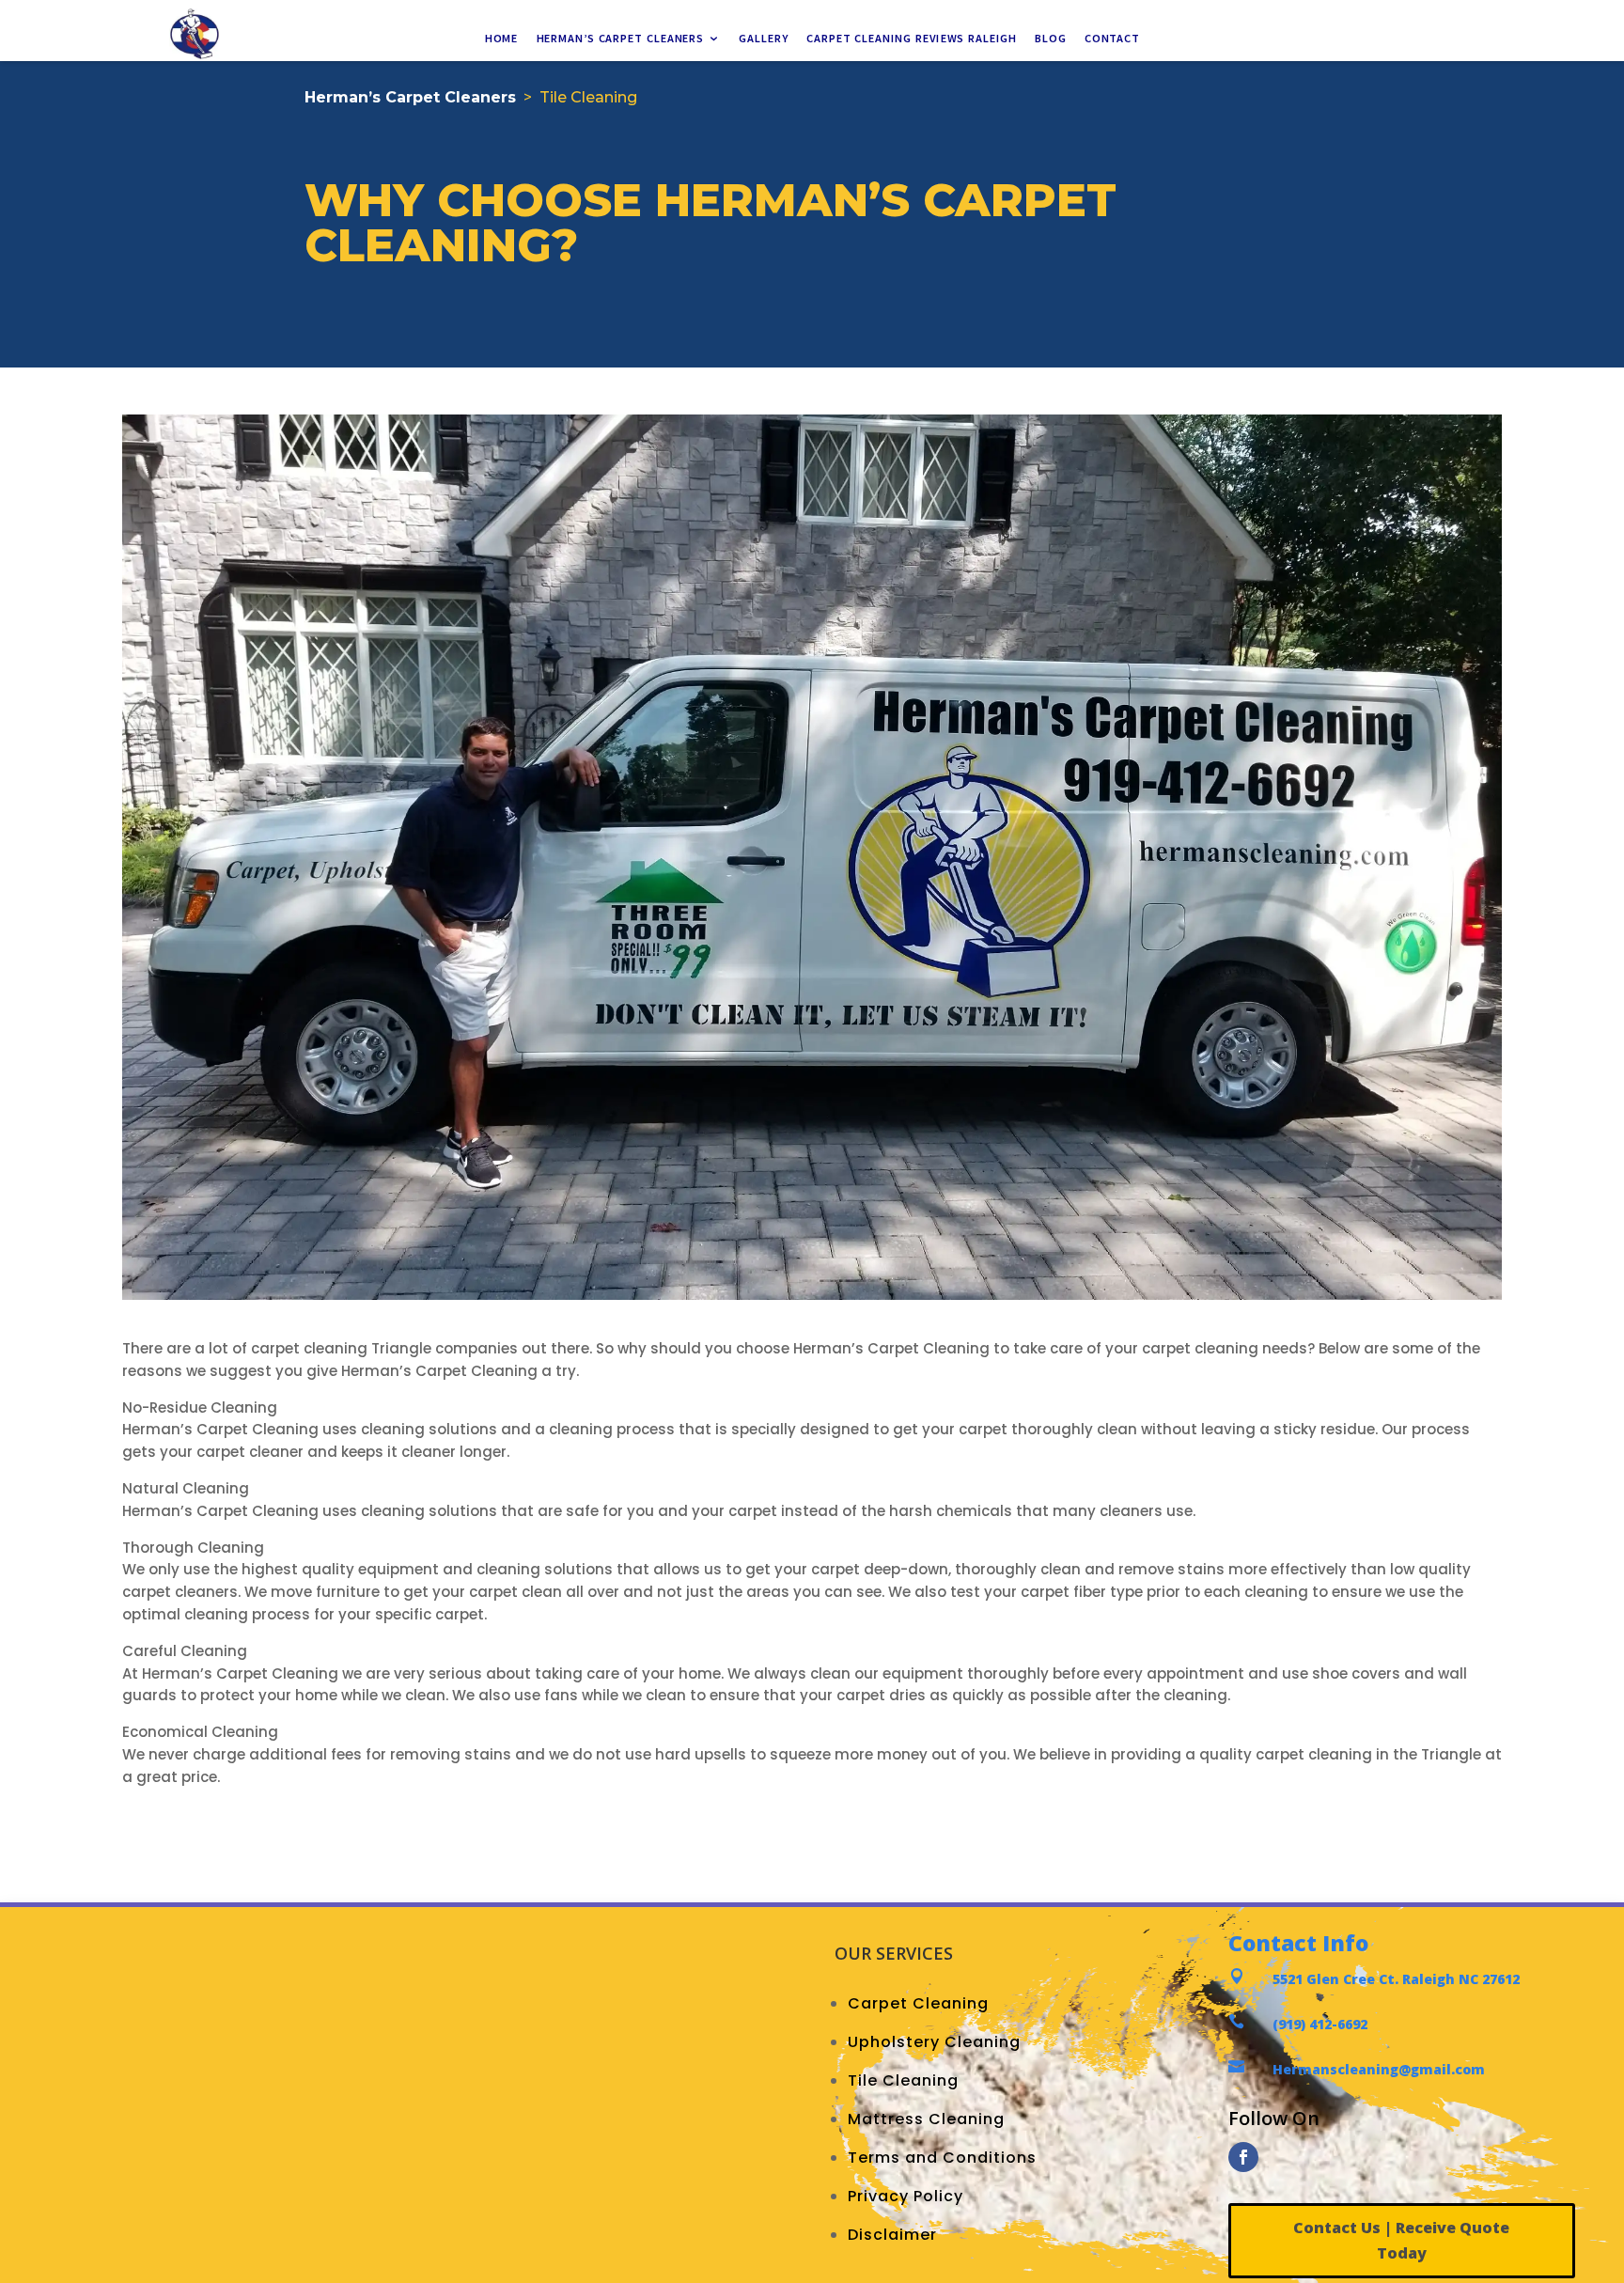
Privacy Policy (906, 2196)
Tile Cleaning (903, 2080)
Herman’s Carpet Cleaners (620, 39)
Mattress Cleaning (926, 2119)
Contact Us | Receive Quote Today (1401, 2240)
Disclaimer (892, 2235)
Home (501, 39)
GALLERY (764, 39)
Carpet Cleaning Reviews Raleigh (912, 39)
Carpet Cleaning (918, 2003)
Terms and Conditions (942, 2158)
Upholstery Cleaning (934, 2042)
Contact (1112, 39)
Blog (1050, 39)
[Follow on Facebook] (1243, 2157)
